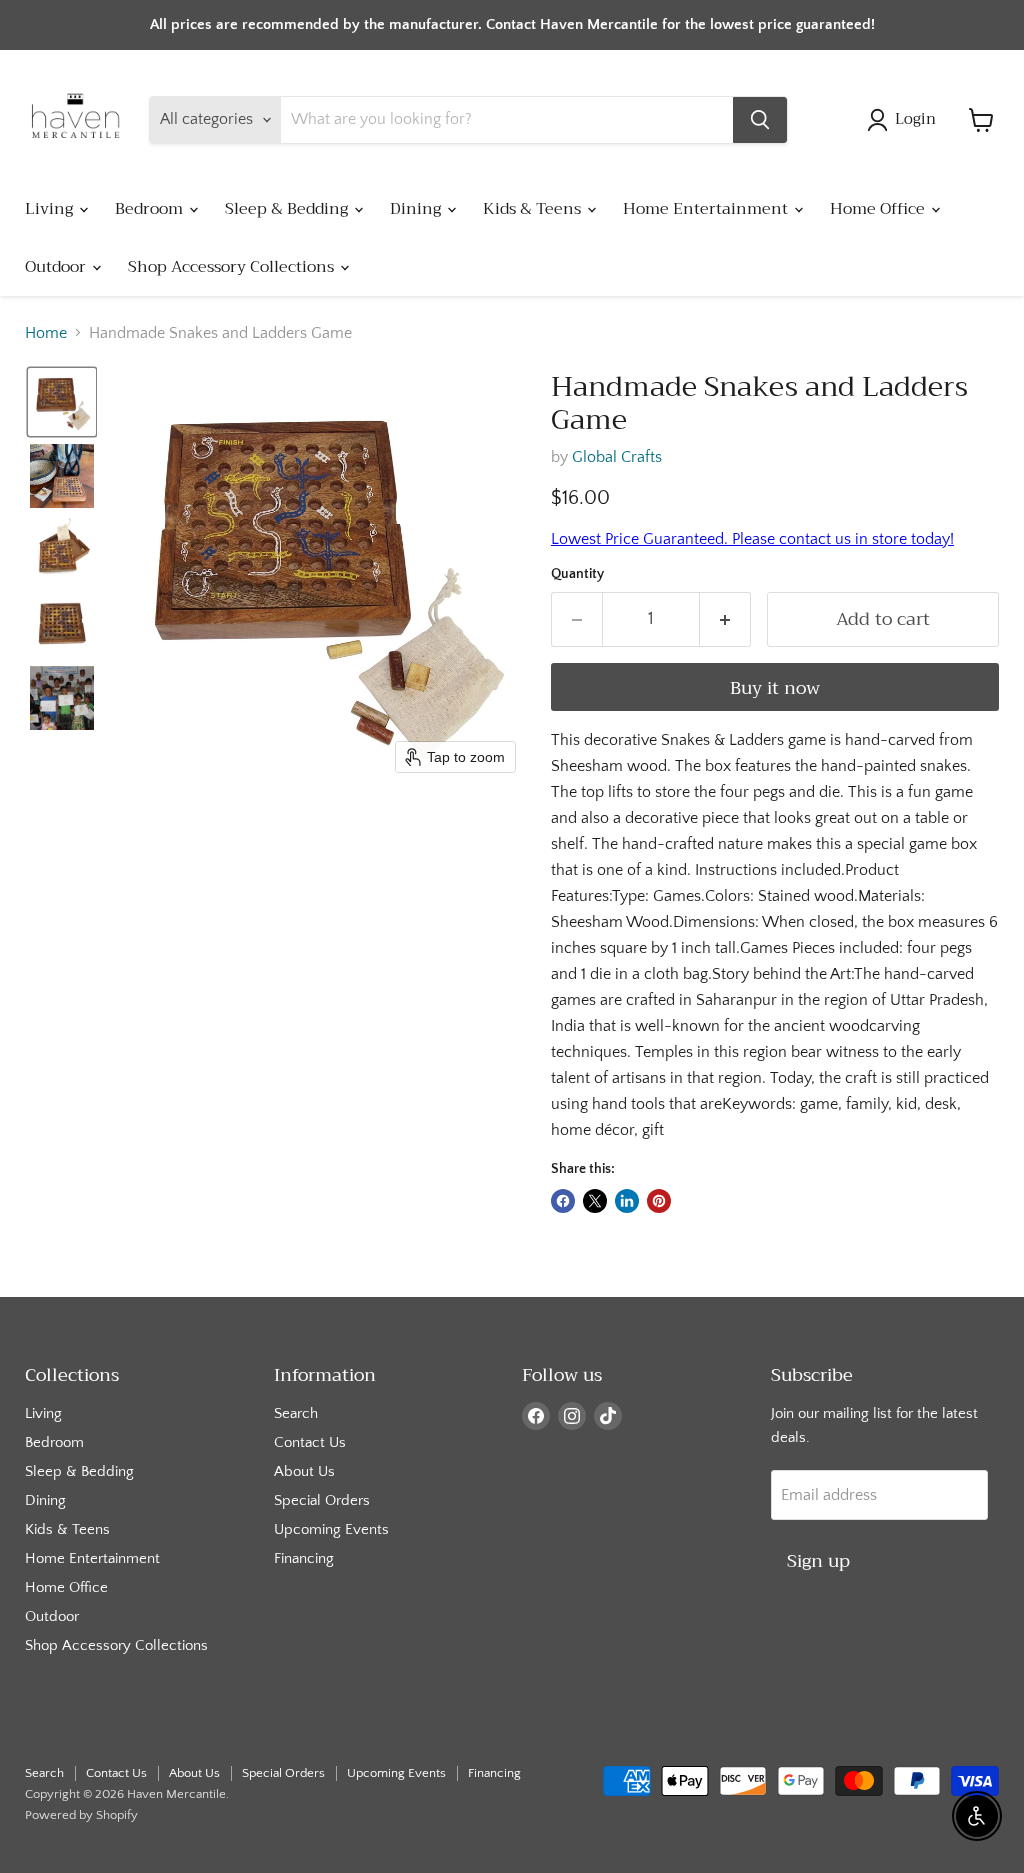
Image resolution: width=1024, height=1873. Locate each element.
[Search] (760, 120)
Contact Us (310, 1442)
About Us (304, 1471)
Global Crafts (617, 457)
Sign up (818, 1561)
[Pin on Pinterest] (659, 1201)
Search (296, 1413)
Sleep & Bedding (288, 209)
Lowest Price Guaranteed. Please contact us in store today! (752, 539)
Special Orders (322, 1500)
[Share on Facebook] (563, 1201)
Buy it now (775, 688)
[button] (905, 120)
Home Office (879, 209)
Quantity (577, 574)
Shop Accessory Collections (233, 267)
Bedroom (151, 209)
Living (51, 209)
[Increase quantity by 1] (725, 619)
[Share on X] (595, 1201)
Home (46, 333)
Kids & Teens (534, 209)
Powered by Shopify (81, 1815)
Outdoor (57, 267)
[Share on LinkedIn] (627, 1201)
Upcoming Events (331, 1529)
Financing (304, 1558)
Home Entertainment (707, 209)
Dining (417, 209)
